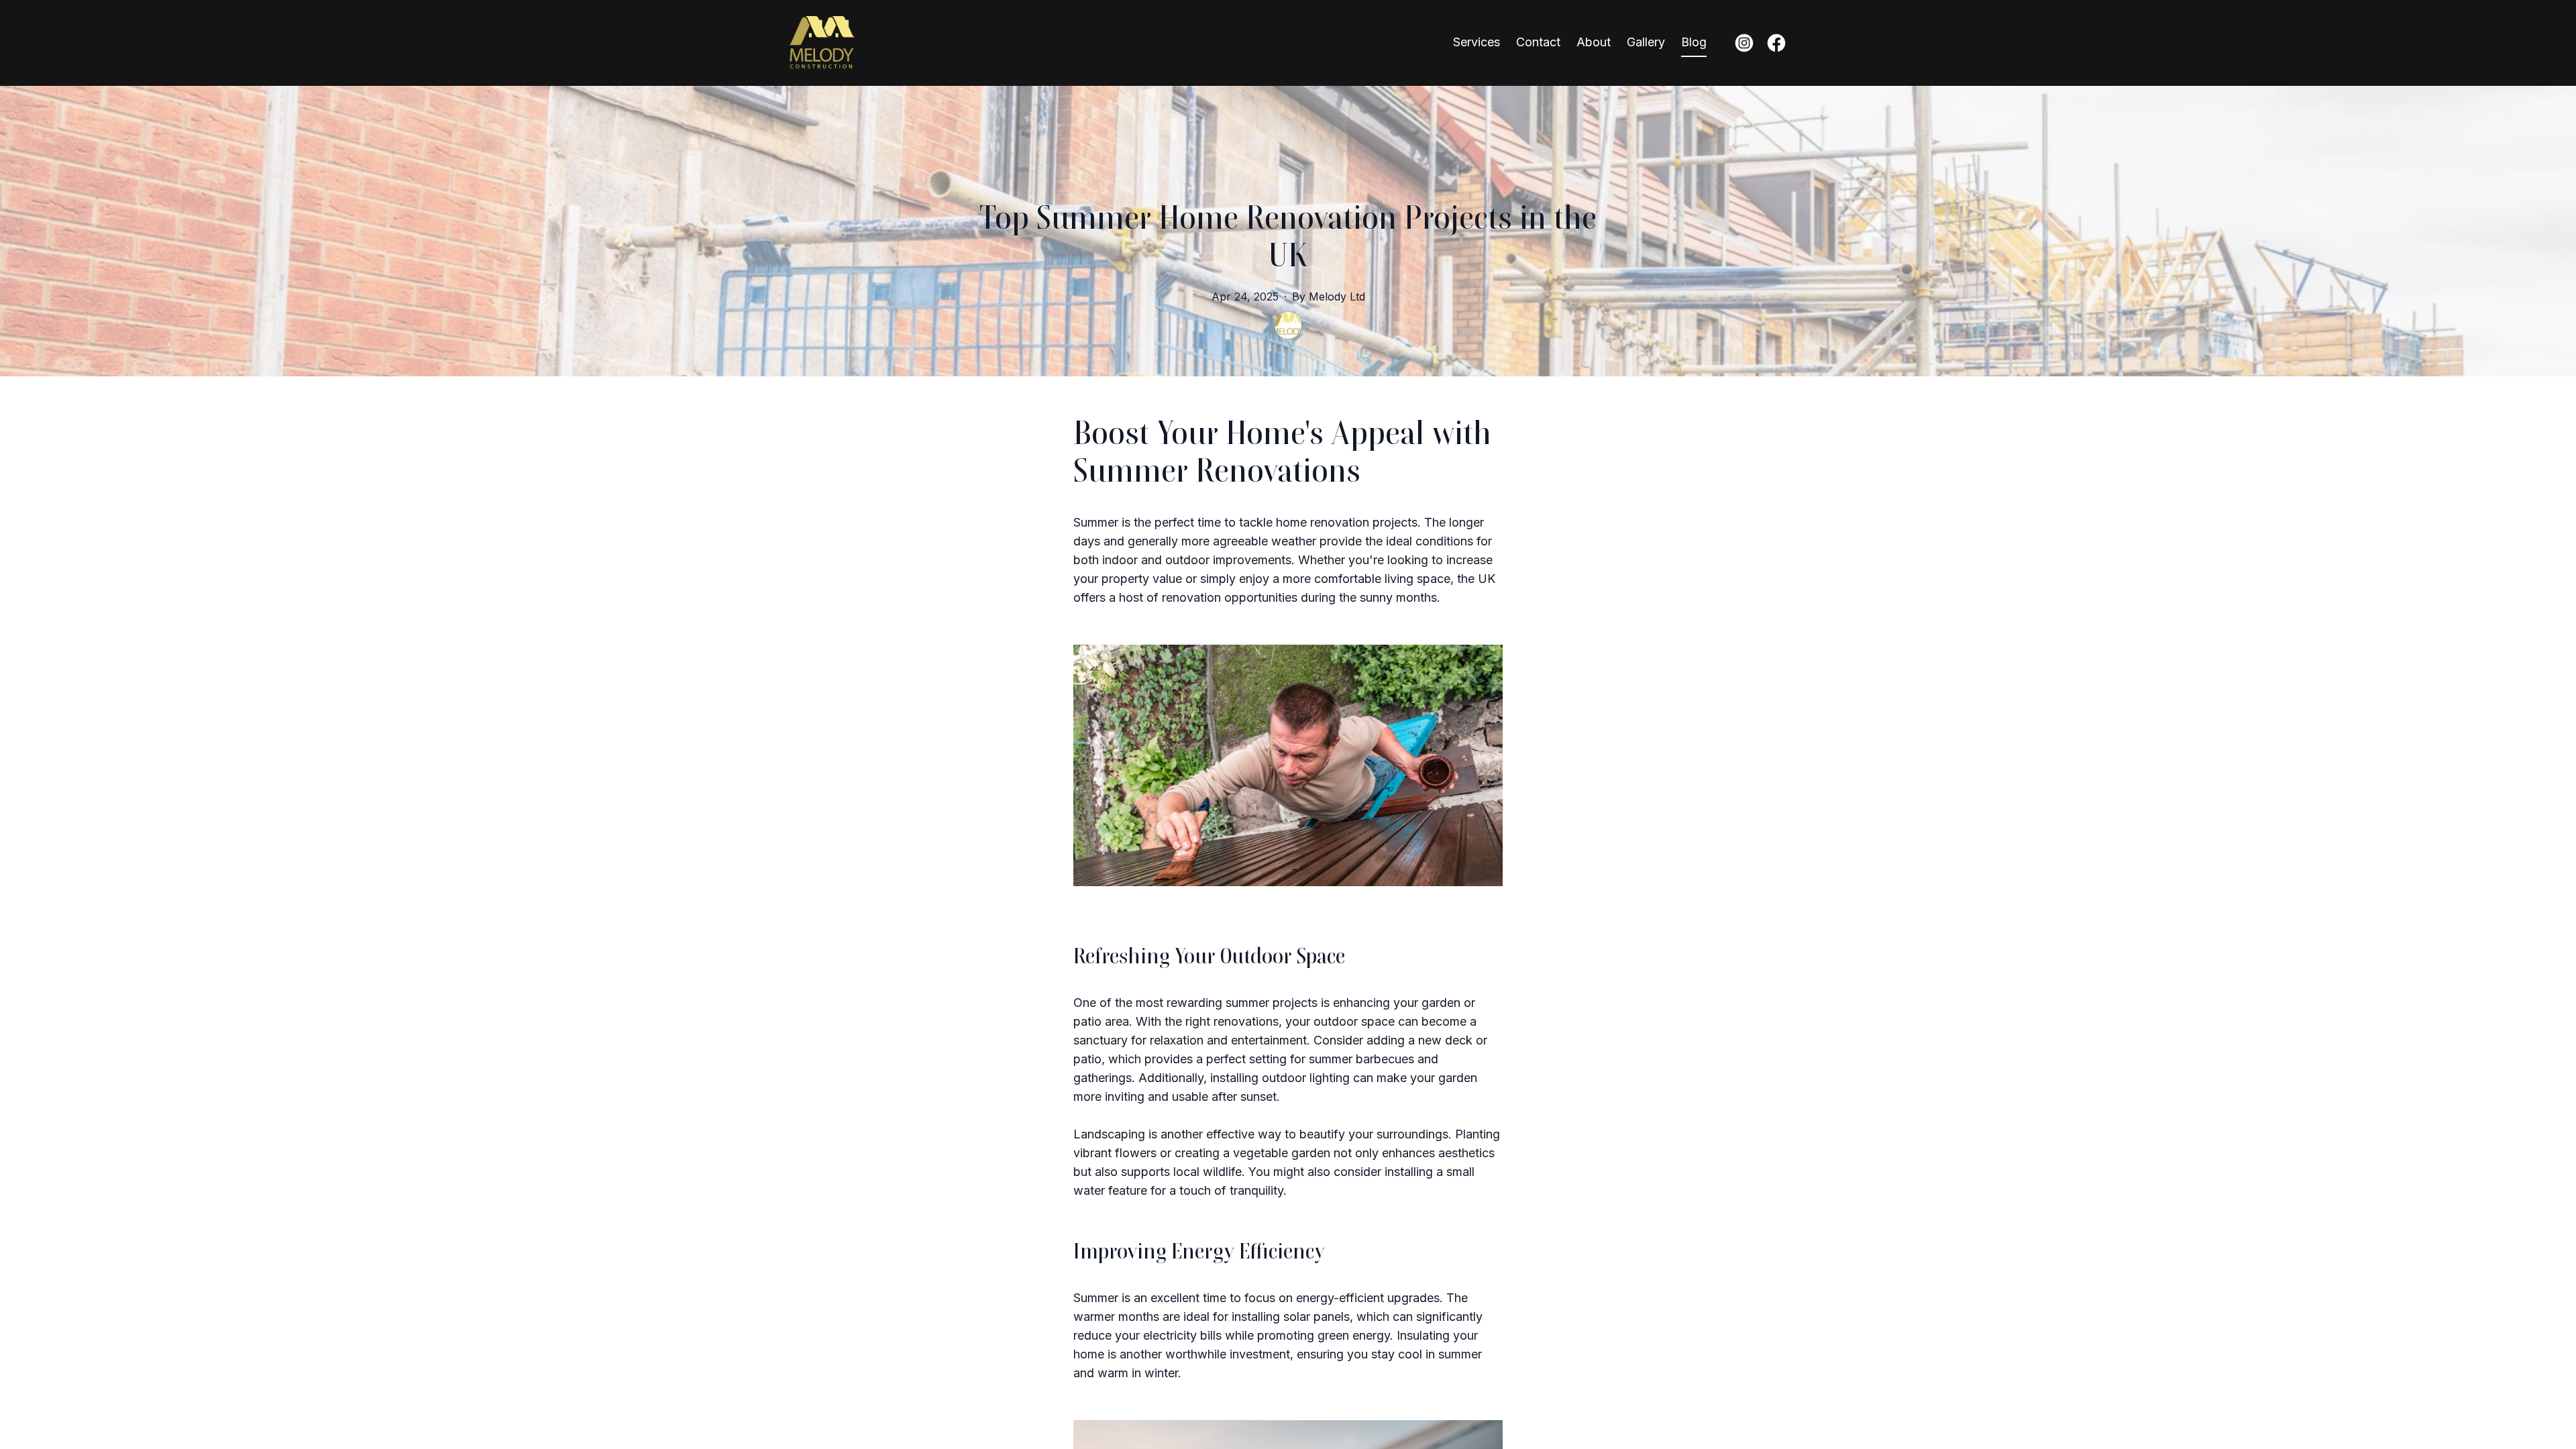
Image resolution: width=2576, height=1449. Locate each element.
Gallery (1646, 42)
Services (1477, 42)
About (1594, 42)
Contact (1538, 42)
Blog (1694, 42)
